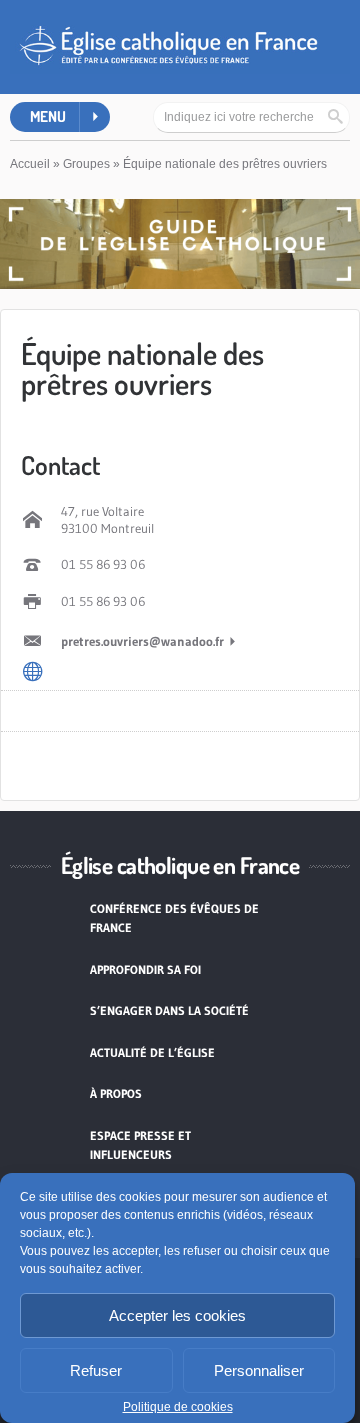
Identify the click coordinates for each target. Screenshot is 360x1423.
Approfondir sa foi (145, 969)
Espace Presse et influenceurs (140, 1145)
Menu (48, 116)
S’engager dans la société (169, 1010)
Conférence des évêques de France (174, 918)
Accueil (30, 164)
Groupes (86, 164)
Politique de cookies (178, 1407)
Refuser (96, 1370)
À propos (116, 1093)
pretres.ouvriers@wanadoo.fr (142, 641)
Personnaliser (259, 1370)
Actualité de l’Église (152, 1052)
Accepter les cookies (177, 1315)
